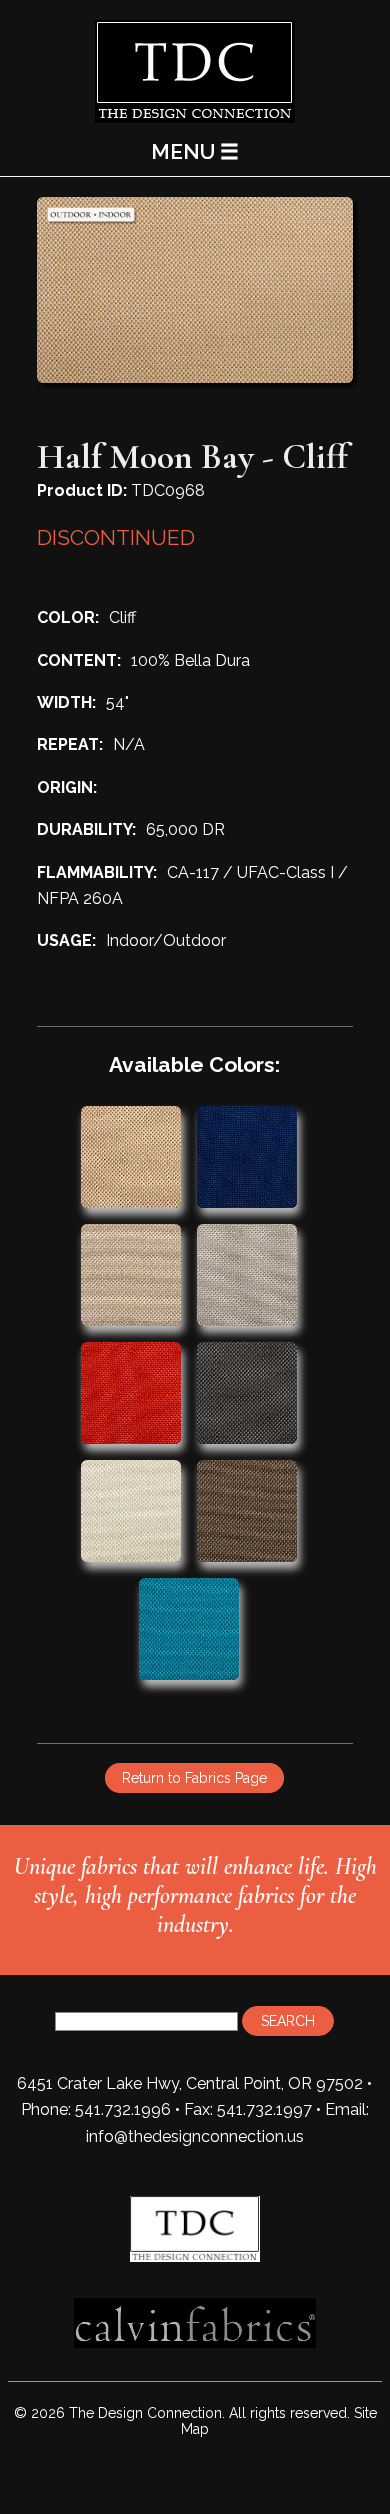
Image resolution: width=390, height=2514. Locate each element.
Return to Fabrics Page (194, 1778)
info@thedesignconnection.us (195, 2136)
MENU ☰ (195, 151)
